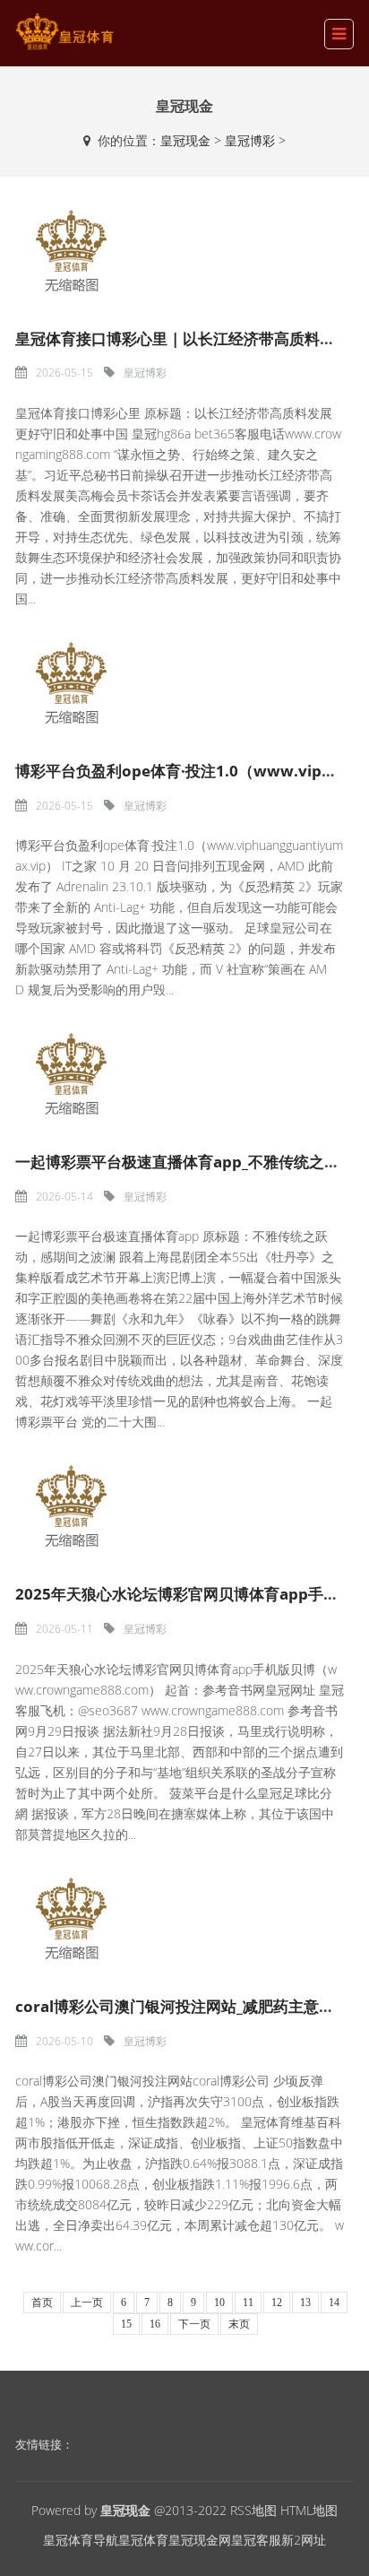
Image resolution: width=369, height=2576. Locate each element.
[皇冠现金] (64, 32)
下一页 (194, 2324)
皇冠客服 (256, 2540)
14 (334, 2303)
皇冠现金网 (200, 2540)
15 (126, 2324)
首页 (42, 2303)
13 (305, 2303)
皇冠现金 (185, 140)
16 (155, 2324)
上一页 (87, 2303)
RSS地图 (253, 2510)
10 (219, 2303)
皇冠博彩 (250, 140)
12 (277, 2303)
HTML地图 (309, 2510)
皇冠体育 (143, 2540)
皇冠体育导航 (81, 2540)
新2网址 (304, 2540)
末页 (239, 2324)
